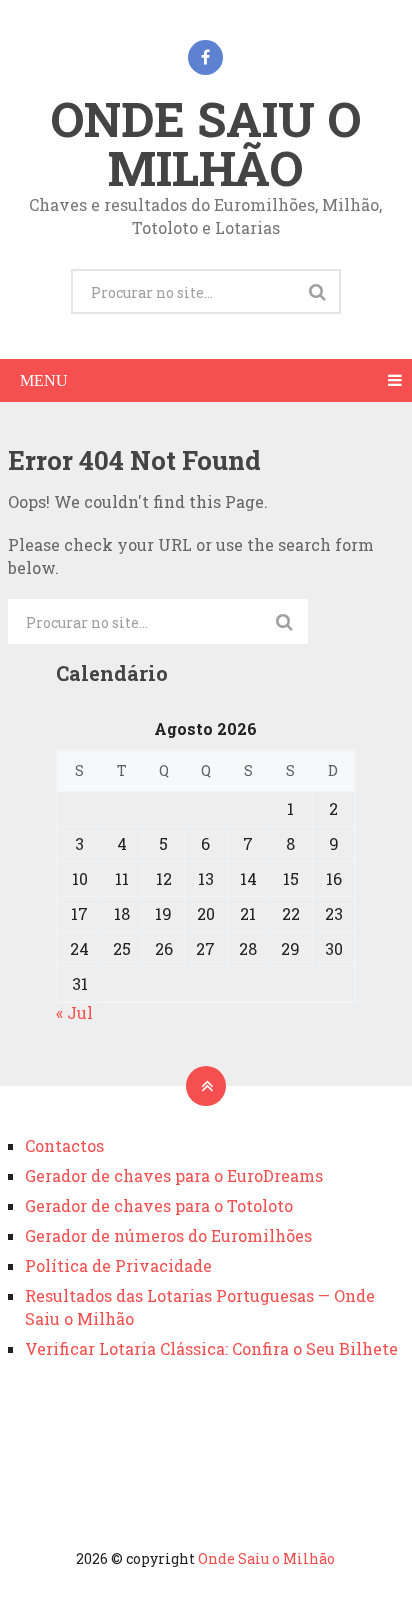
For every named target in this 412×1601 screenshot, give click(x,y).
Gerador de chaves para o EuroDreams (174, 1175)
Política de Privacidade (118, 1265)
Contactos (64, 1145)
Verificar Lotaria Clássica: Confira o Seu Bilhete (211, 1348)
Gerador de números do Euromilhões (168, 1235)
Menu (44, 380)
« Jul (74, 1012)
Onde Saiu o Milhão (205, 143)
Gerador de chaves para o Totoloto (159, 1205)
